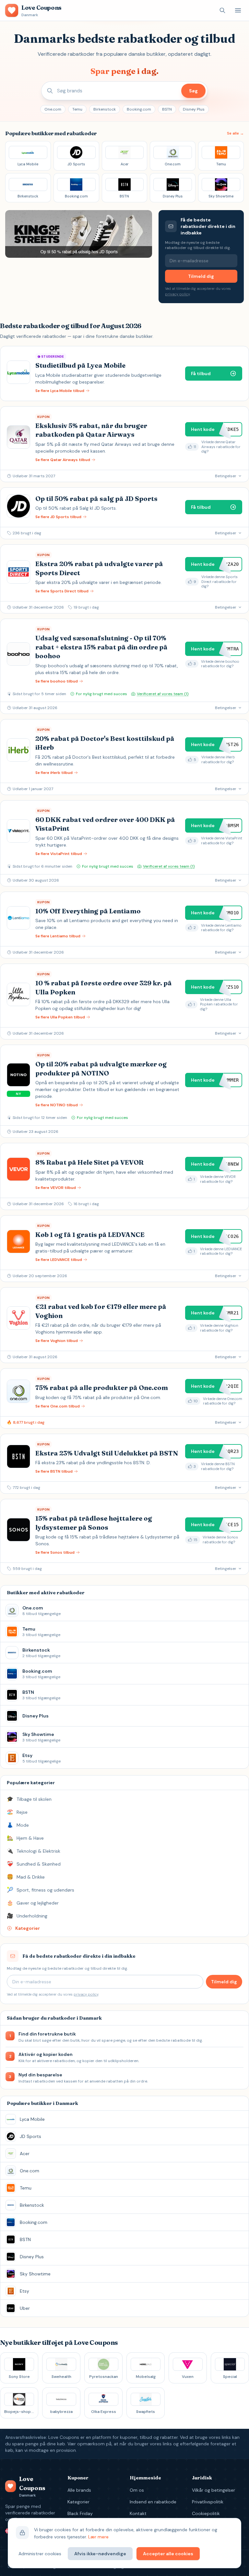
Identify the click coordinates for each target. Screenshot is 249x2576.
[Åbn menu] (238, 10)
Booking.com (139, 109)
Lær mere (98, 2537)
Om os (137, 2490)
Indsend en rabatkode (153, 2502)
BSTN (167, 109)
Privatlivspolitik (208, 2502)
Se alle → (235, 133)
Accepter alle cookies (168, 2554)
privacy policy (177, 294)
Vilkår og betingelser (213, 2490)
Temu (77, 109)
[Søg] (222, 10)
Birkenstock (105, 109)
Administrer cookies (40, 2554)
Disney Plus (194, 109)
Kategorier (78, 2502)
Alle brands (79, 2490)
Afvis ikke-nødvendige (100, 2554)
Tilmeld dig (201, 276)
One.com (53, 109)
